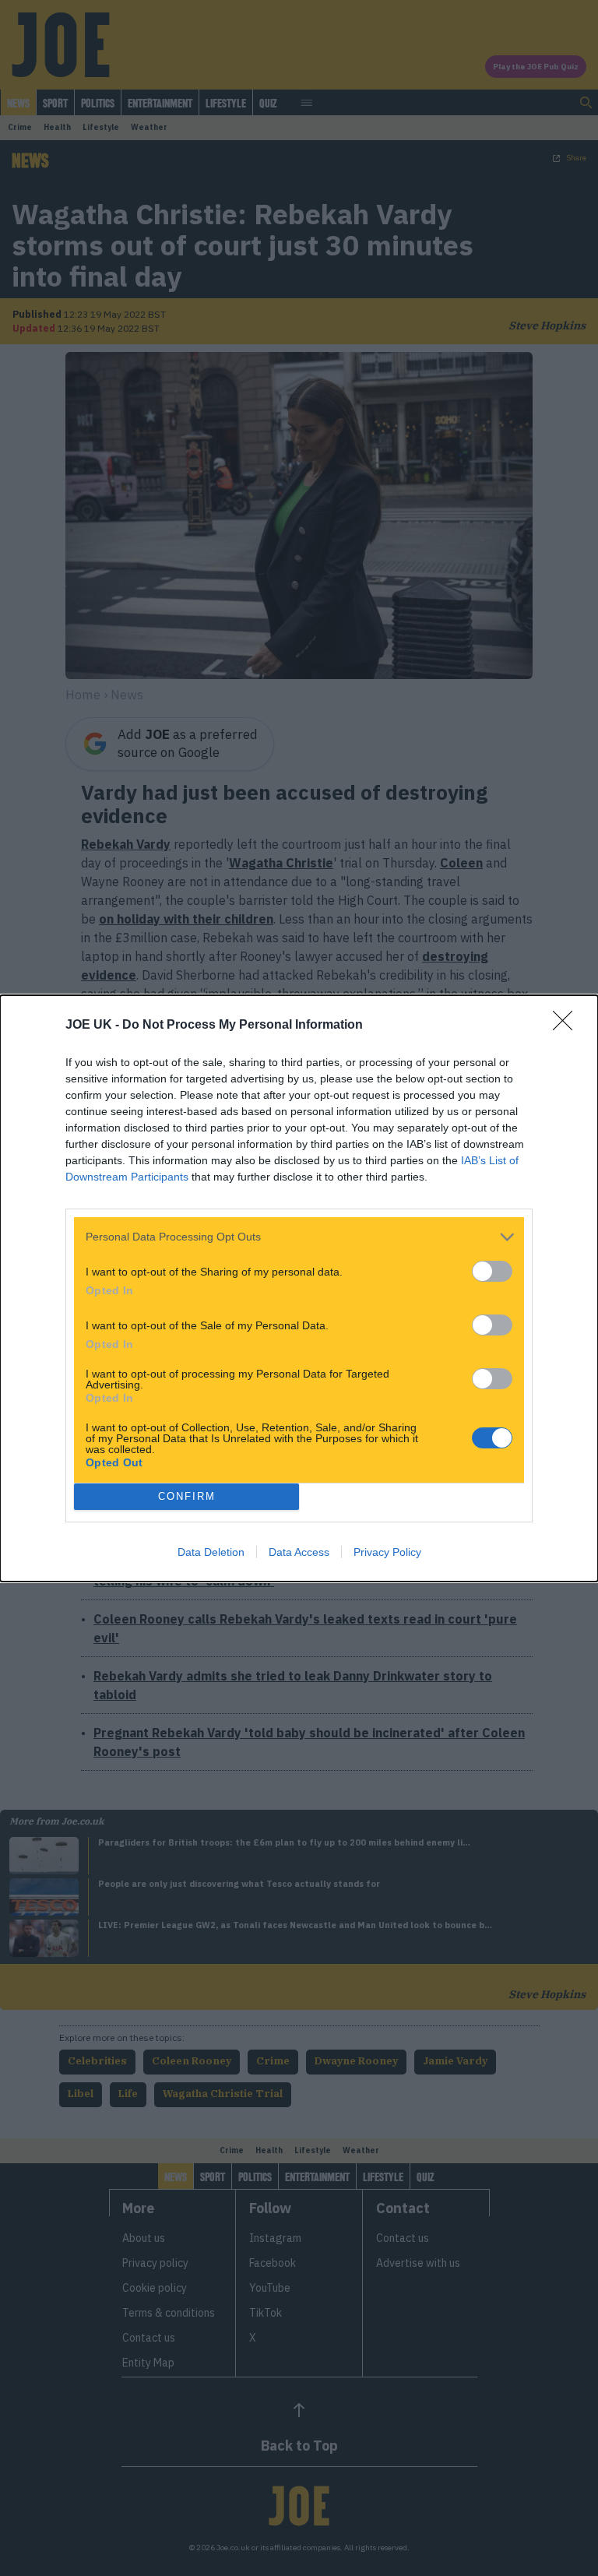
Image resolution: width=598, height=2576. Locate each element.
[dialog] (299, 1288)
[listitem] (299, 1237)
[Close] (568, 1026)
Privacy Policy (387, 1552)
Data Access (299, 1552)
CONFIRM (187, 1496)
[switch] (492, 1271)
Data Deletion (211, 1552)
